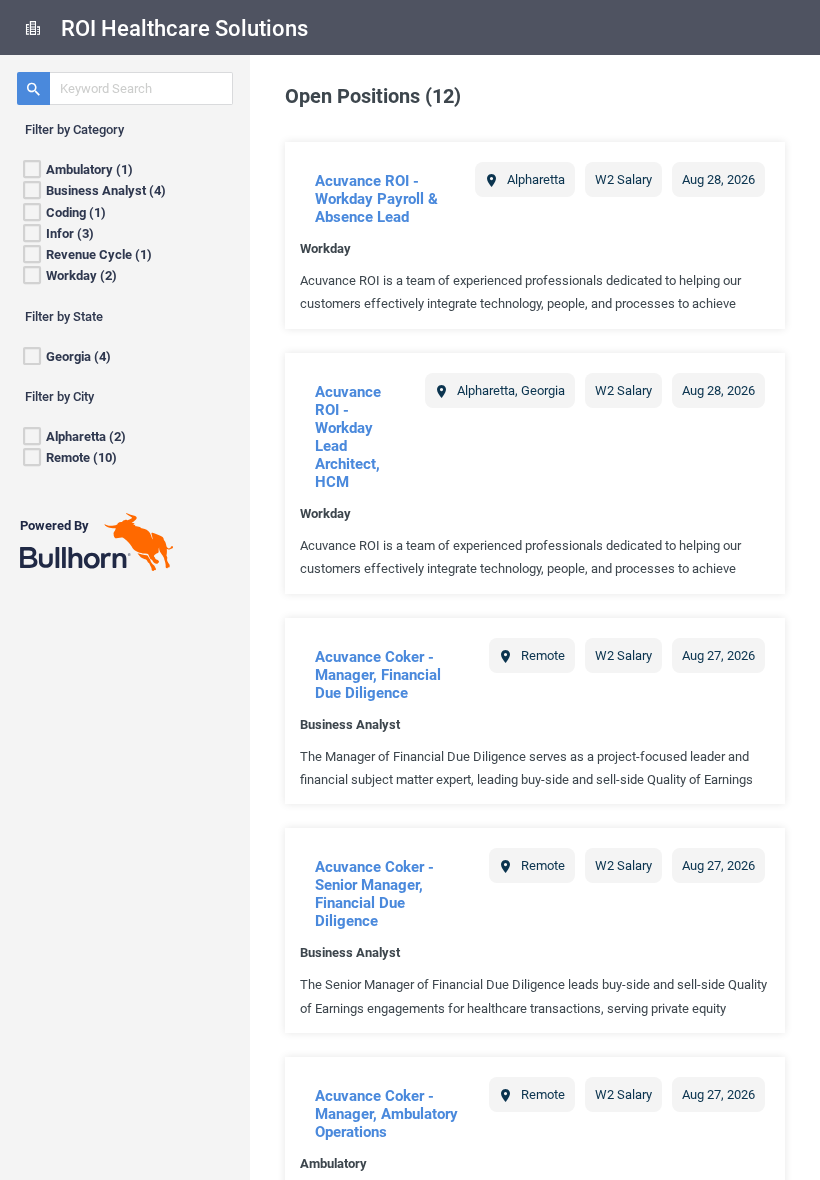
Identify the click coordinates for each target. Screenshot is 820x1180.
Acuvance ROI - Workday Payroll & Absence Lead (376, 199)
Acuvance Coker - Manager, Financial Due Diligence (378, 675)
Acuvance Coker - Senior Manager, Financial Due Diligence (374, 894)
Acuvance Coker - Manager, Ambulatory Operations (386, 1114)
